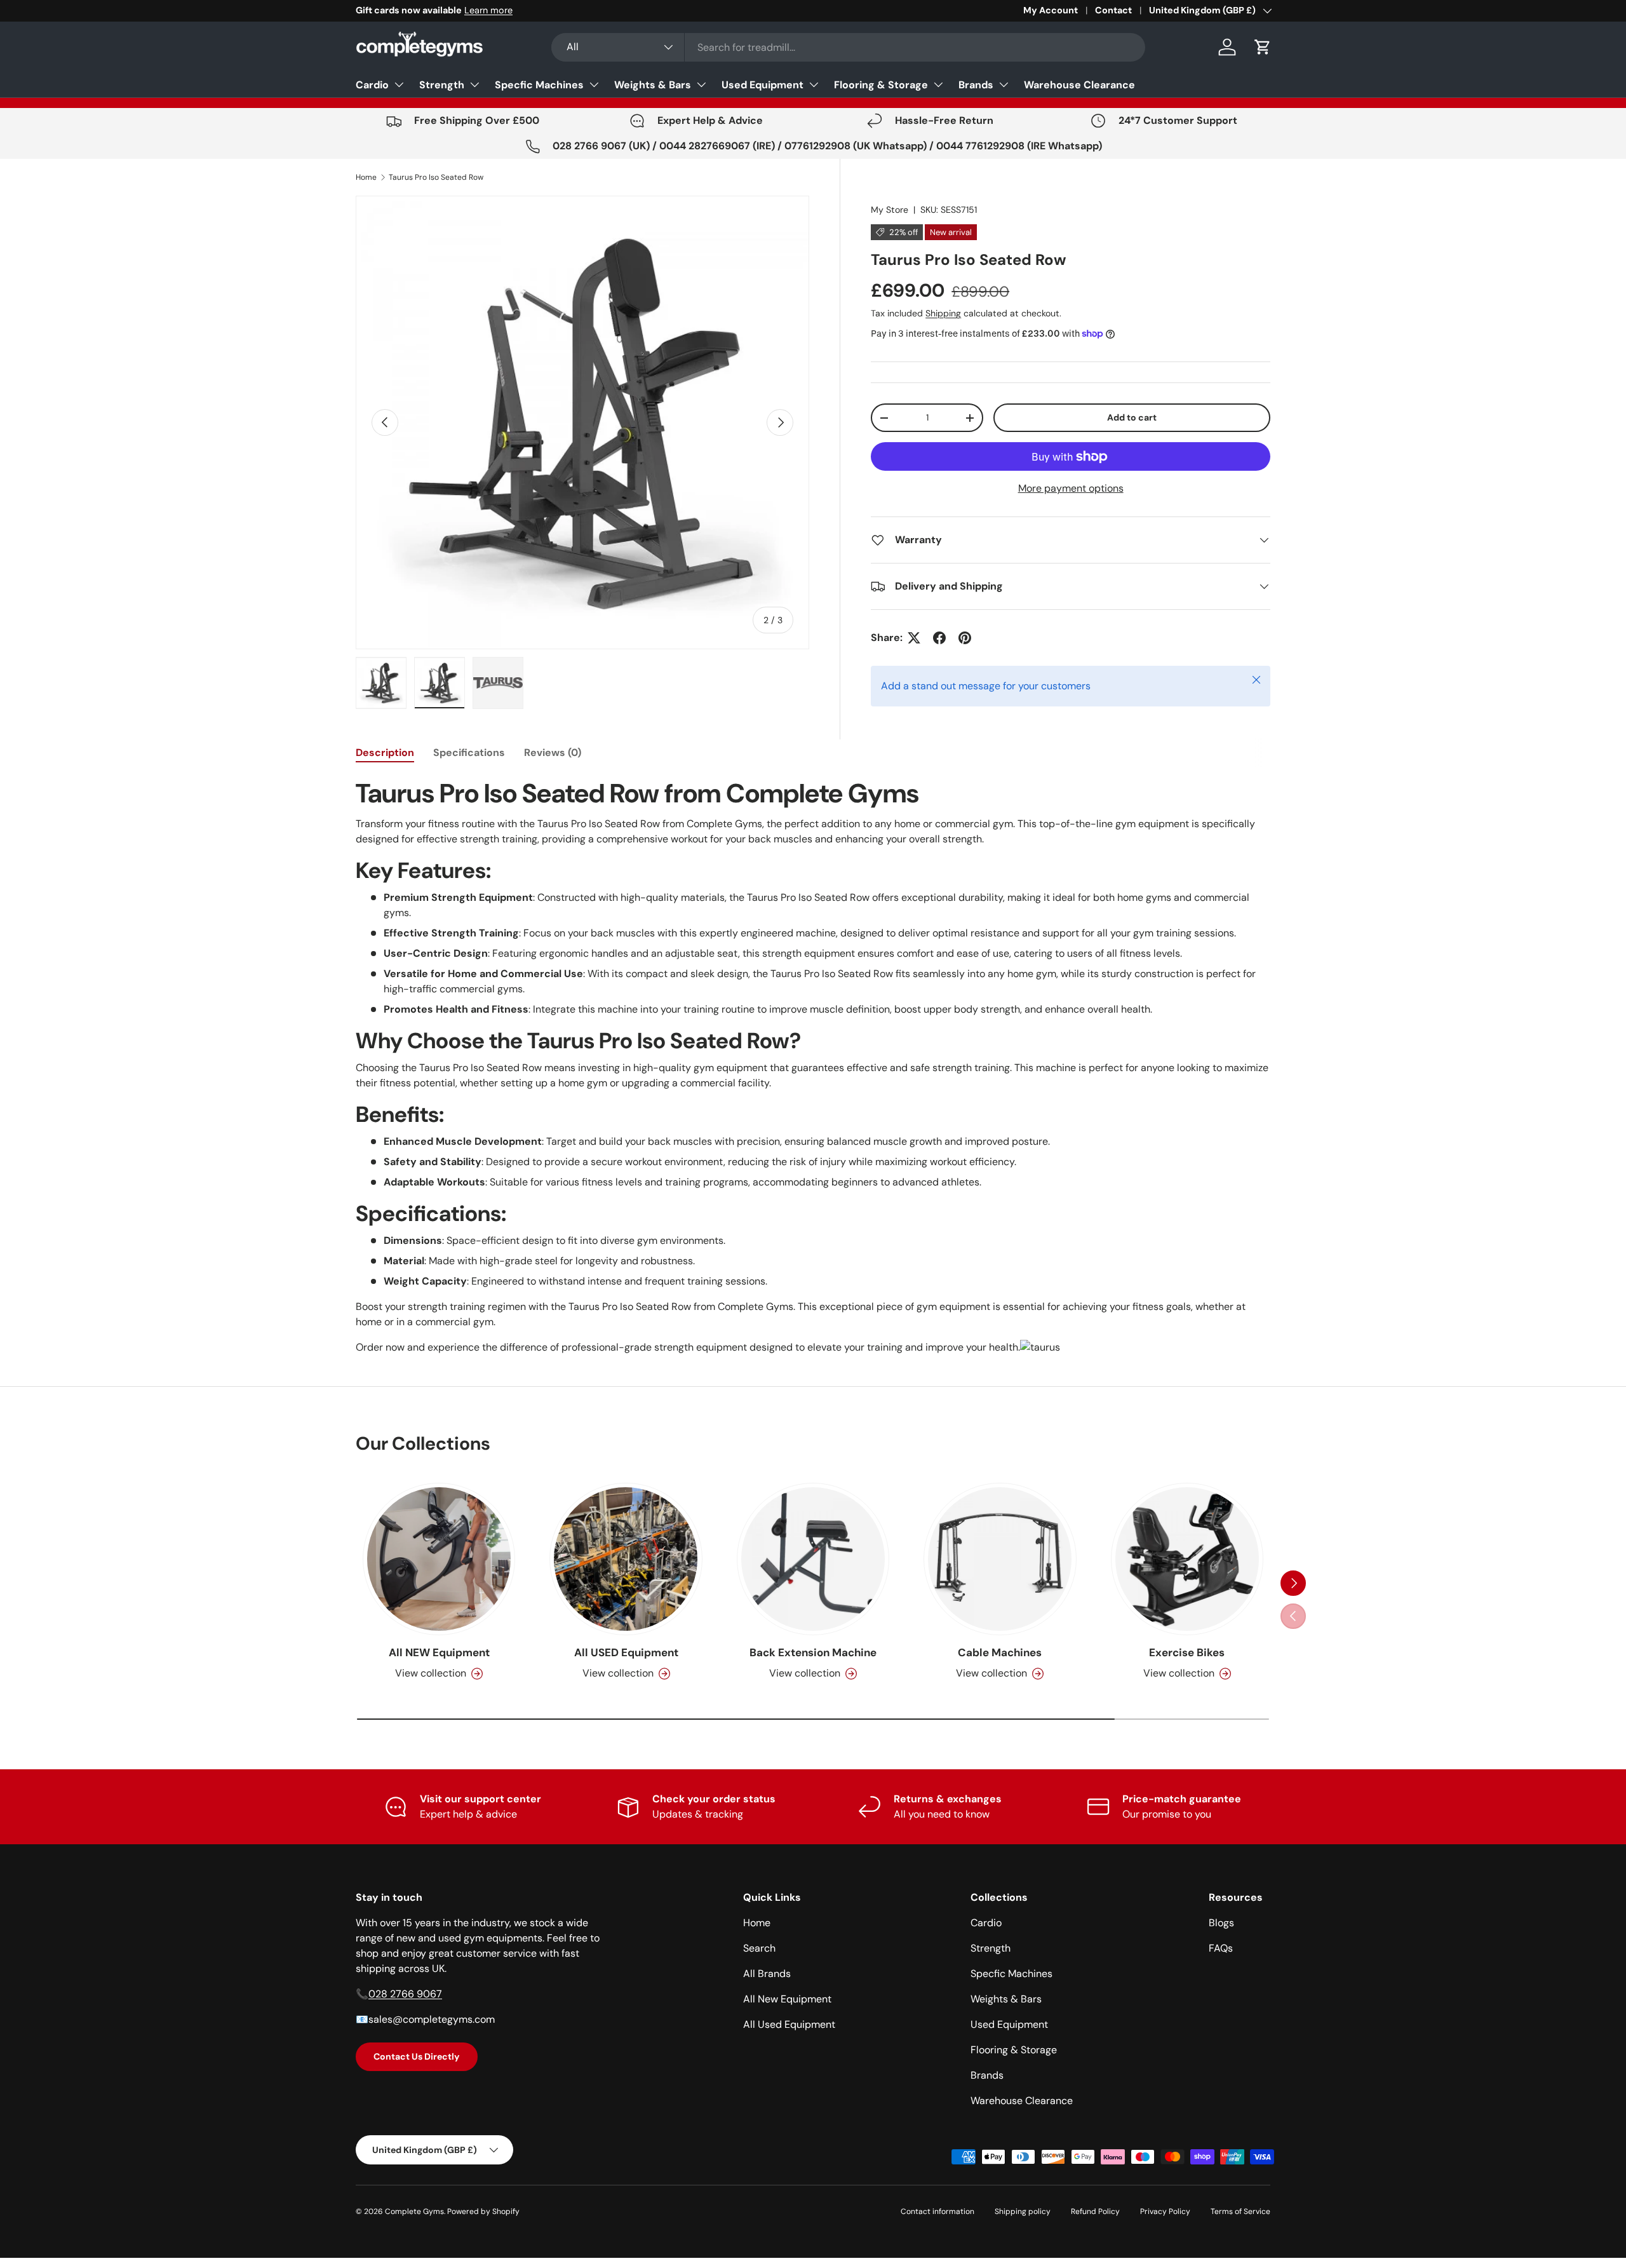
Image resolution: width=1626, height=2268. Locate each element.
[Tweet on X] (914, 638)
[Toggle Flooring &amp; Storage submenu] (938, 84)
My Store (890, 210)
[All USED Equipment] (626, 1559)
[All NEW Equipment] (439, 1559)
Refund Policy (1095, 2211)
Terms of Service (1240, 2211)
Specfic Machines (539, 85)
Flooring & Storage (881, 85)
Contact (1113, 10)
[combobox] (848, 47)
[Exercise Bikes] (1187, 1559)
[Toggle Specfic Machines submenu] (594, 84)
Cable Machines (1000, 1652)
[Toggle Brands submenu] (1004, 84)
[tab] (385, 753)
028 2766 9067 (405, 1994)
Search (759, 1948)
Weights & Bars (653, 85)
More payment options (1071, 488)
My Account (1051, 10)
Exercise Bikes (1187, 1652)
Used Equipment (763, 85)
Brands (976, 85)
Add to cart (1132, 417)
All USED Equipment (626, 1652)
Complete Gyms (414, 2211)
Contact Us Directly (417, 2056)
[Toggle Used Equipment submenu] (814, 84)
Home (366, 177)
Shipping (943, 313)
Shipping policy (1023, 2211)
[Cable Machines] (1000, 1559)
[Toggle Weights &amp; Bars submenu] (701, 84)
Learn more (488, 10)
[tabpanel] (813, 1066)
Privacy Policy (1165, 2211)
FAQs (1221, 1948)
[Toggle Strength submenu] (474, 84)
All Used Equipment (789, 2024)
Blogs (1221, 1923)
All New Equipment (787, 1999)
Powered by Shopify (483, 2211)
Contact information (937, 2211)
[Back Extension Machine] (813, 1559)
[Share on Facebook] (939, 638)
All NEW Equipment (439, 1652)
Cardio (372, 85)
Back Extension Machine (813, 1652)
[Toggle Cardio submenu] (399, 84)
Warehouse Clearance (1079, 85)
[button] (1263, 47)
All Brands (767, 1974)
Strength (442, 85)
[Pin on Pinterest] (965, 638)
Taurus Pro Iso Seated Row (436, 177)
